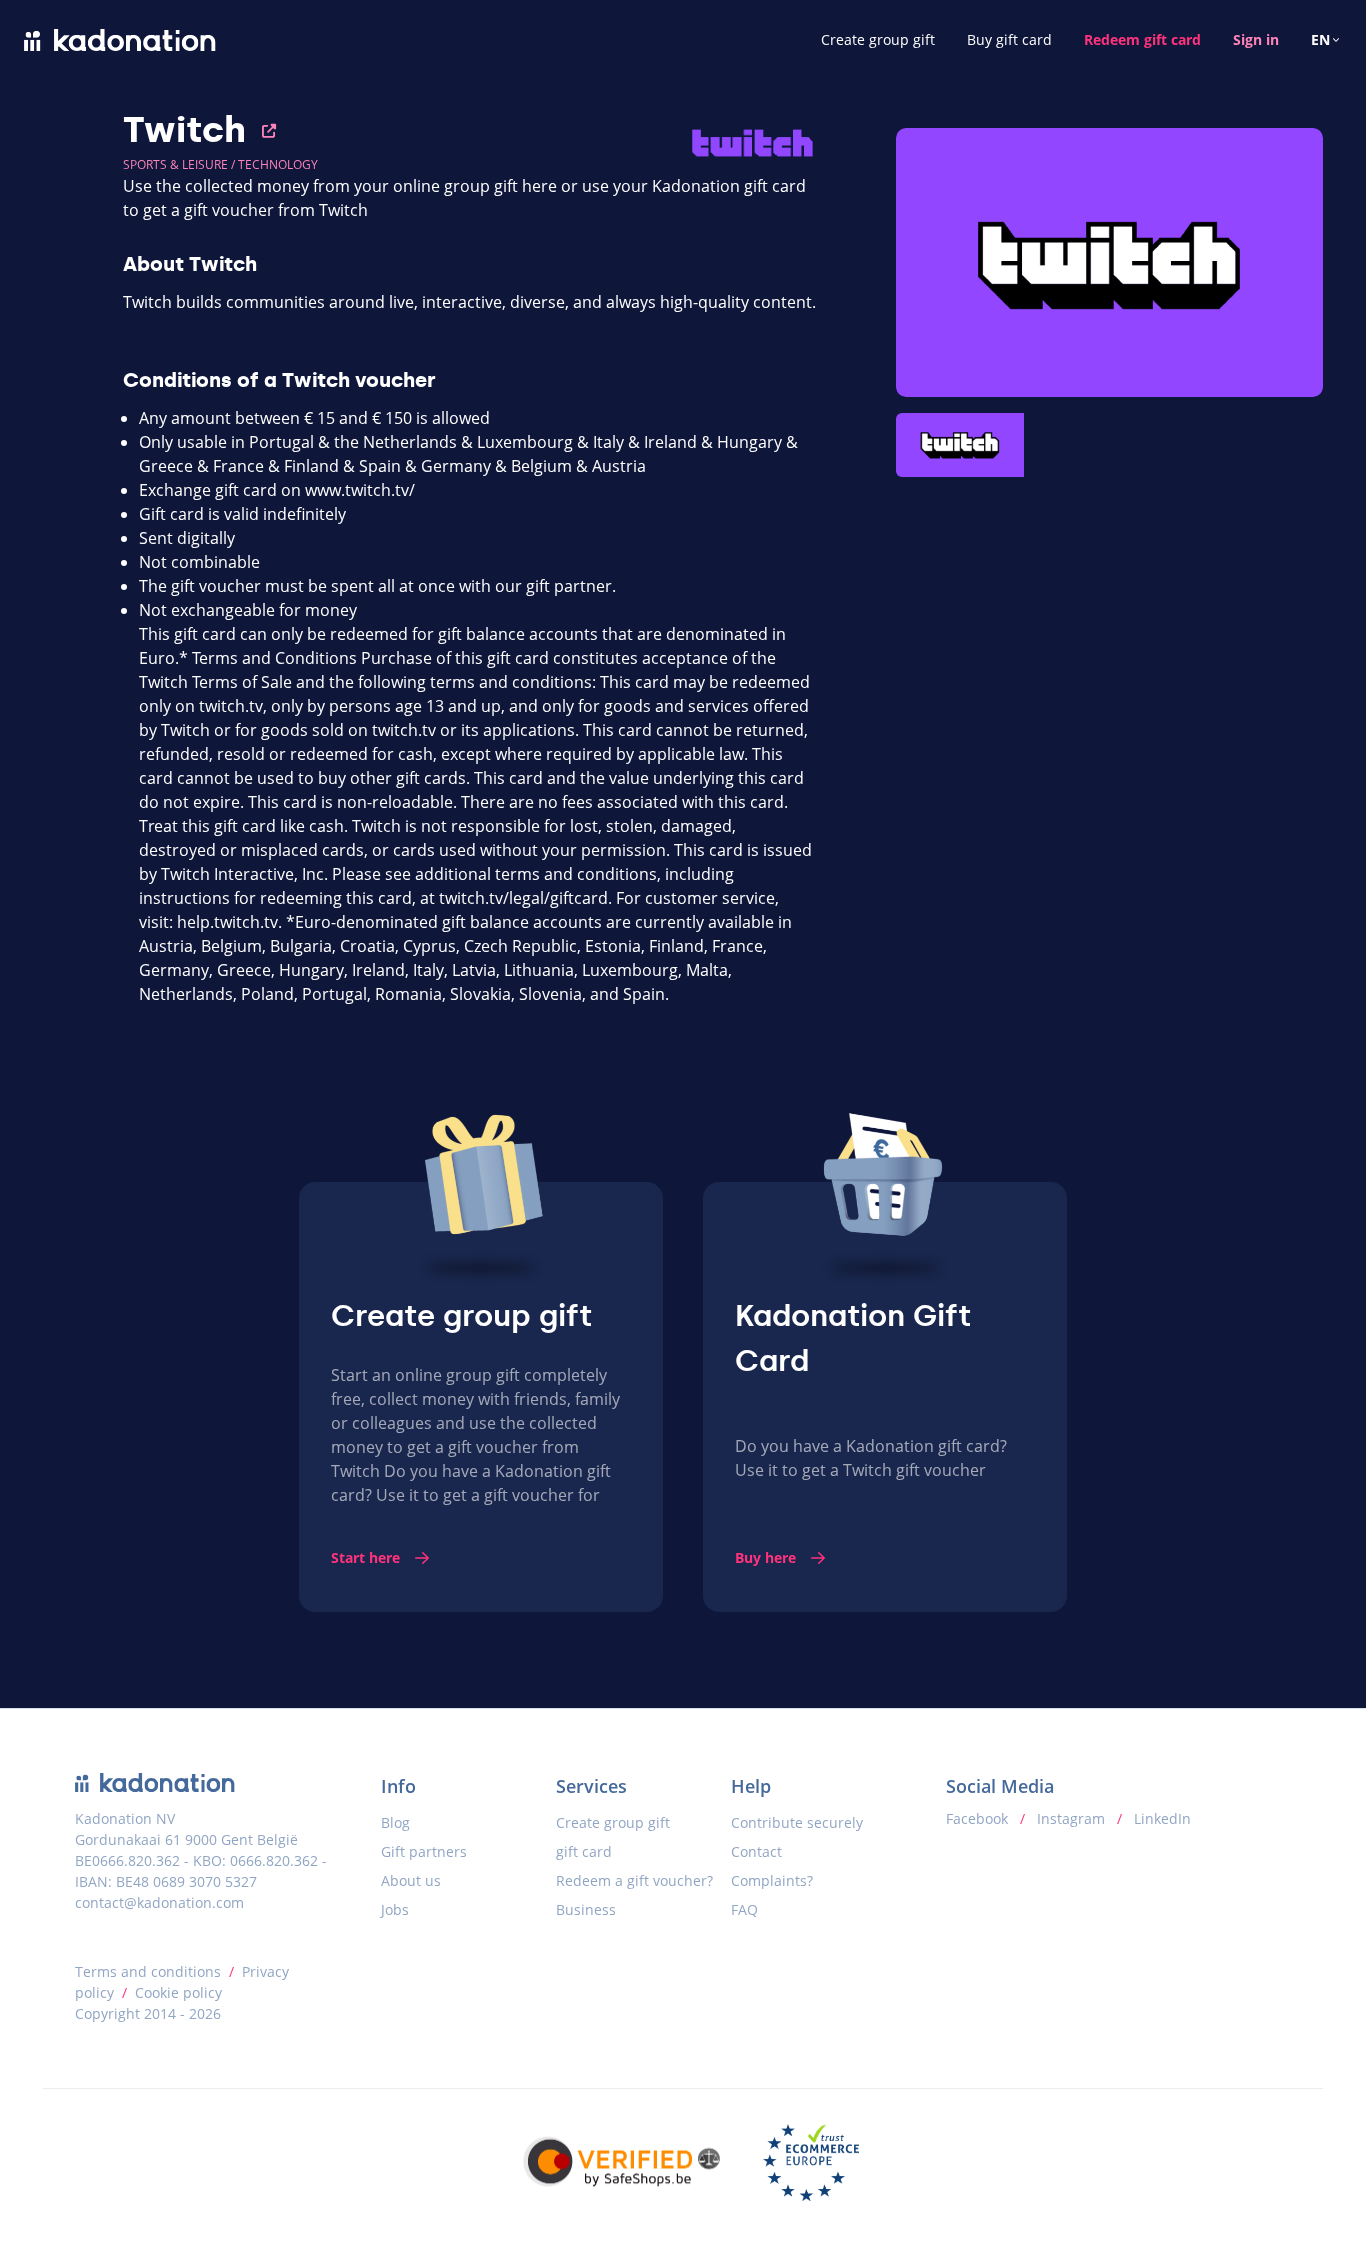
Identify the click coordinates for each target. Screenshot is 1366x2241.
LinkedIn (1160, 1818)
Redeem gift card (1142, 39)
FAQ (744, 1909)
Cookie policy (178, 1992)
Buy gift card (1009, 39)
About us (411, 1880)
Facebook (979, 1818)
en (1320, 39)
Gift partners (424, 1851)
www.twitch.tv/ (360, 490)
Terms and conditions (148, 1971)
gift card (584, 1851)
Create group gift (878, 39)
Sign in (1256, 39)
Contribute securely (797, 1822)
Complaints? (772, 1880)
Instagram (1071, 1818)
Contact (756, 1851)
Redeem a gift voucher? (634, 1880)
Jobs (395, 1909)
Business (586, 1909)
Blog (395, 1822)
